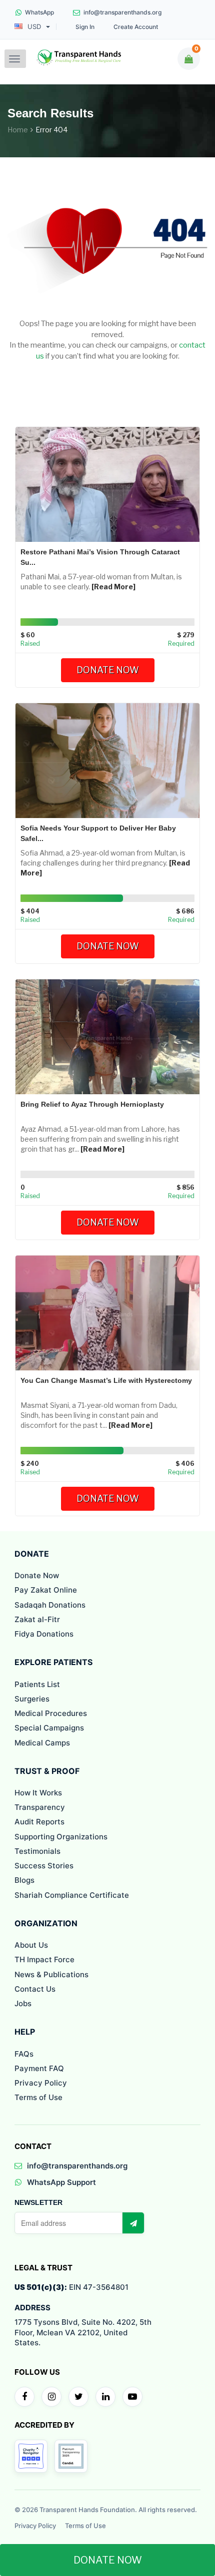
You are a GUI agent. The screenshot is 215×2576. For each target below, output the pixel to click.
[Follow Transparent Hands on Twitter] (78, 2397)
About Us (31, 1945)
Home (18, 130)
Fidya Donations (44, 1634)
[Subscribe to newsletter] (133, 2223)
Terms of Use (38, 2097)
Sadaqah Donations (50, 1605)
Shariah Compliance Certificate (72, 1895)
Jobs (23, 2003)
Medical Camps (42, 1743)
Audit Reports (39, 1822)
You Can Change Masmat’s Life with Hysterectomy (106, 1380)
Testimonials (37, 1851)
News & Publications (51, 1974)
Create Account (136, 27)
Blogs (24, 1880)
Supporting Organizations (61, 1837)
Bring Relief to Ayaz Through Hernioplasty (92, 1104)
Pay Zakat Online (46, 1590)
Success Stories (44, 1866)
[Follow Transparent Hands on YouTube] (132, 2397)
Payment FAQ (39, 2068)
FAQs (24, 2054)
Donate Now (108, 670)
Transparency (40, 1807)
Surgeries (32, 1699)
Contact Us (35, 1989)
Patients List (37, 1684)
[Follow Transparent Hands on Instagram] (51, 2397)
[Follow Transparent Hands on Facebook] (24, 2397)
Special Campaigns (49, 1728)
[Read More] (113, 587)
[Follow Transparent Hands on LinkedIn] (105, 2397)
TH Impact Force (44, 1959)
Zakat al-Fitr (37, 1619)
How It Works (38, 1793)
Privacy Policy (41, 2083)
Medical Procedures (51, 1713)
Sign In (85, 27)
